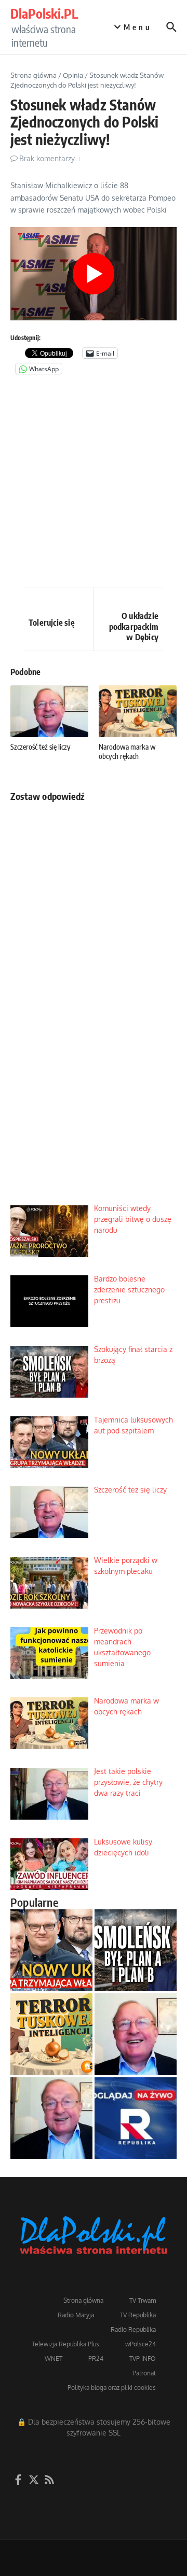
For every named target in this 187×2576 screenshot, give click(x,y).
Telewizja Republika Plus (65, 2344)
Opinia (73, 75)
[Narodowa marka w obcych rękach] (51, 2034)
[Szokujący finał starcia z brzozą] (136, 1950)
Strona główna (34, 75)
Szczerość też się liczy (41, 747)
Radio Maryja (76, 2315)
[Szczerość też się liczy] (136, 2034)
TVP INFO (143, 2359)
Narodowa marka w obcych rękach (127, 751)
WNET (54, 2359)
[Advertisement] (94, 483)
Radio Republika (133, 2329)
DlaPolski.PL (44, 13)
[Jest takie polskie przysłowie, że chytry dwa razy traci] (51, 2118)
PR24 (96, 2359)
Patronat (144, 2373)
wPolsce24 (141, 2344)
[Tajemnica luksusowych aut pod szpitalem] (51, 1950)
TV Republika (138, 2315)
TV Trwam (143, 2300)
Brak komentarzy (47, 158)
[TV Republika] (136, 2118)
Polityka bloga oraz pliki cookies (112, 2388)
